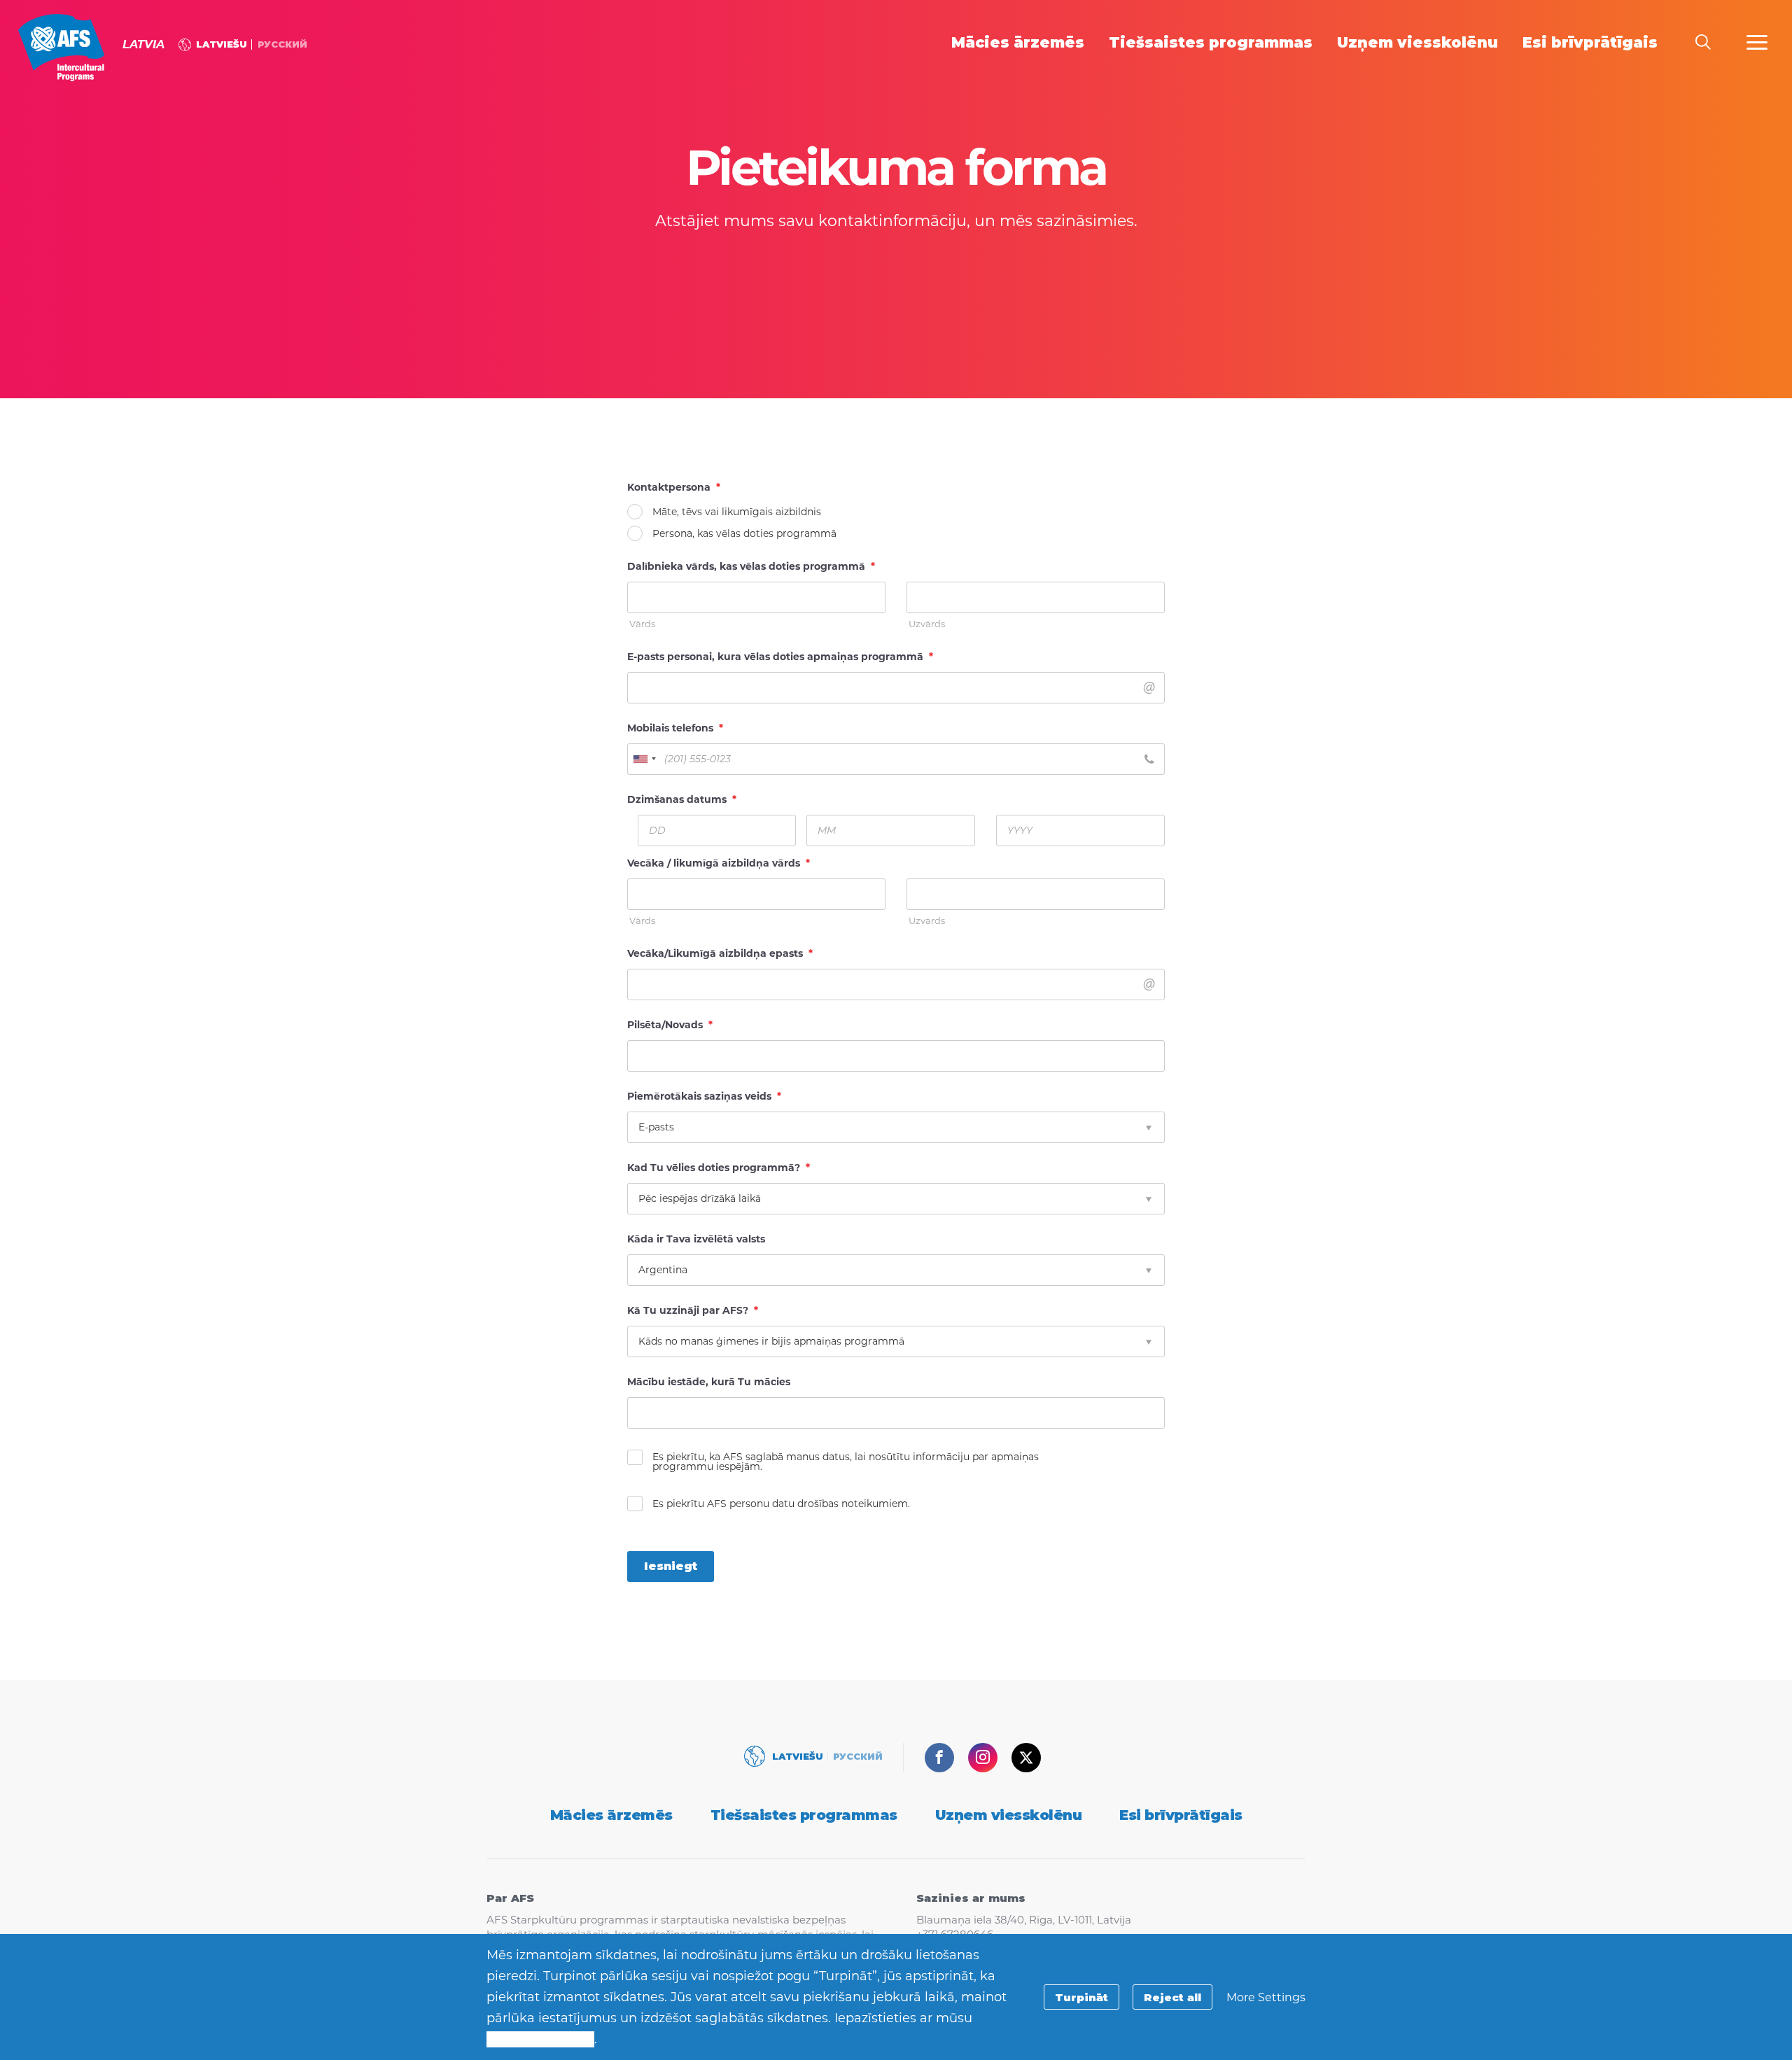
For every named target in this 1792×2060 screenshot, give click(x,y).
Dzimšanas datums (682, 799)
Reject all (1172, 1997)
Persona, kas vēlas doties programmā (744, 533)
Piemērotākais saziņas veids (704, 1096)
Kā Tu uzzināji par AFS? (693, 1310)
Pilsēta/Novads (670, 1025)
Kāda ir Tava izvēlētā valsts (696, 1239)
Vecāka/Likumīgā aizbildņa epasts (720, 953)
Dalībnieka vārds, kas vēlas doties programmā (751, 566)
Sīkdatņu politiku (540, 2039)
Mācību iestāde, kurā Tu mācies (709, 1382)
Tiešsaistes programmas (804, 1815)
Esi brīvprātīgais (1181, 1815)
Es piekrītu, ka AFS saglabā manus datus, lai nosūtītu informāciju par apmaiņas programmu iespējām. (846, 1462)
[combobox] (644, 759)
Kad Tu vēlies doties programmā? (719, 1168)
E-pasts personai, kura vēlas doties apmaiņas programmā (780, 657)
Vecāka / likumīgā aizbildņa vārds (719, 863)
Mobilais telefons (675, 728)
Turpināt (1081, 1997)
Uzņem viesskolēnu (1009, 1815)
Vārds (642, 624)
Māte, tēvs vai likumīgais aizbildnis (737, 512)
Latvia (61, 48)
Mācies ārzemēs (611, 1815)
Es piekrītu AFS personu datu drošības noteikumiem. (781, 1504)
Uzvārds (927, 624)
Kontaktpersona (674, 487)
